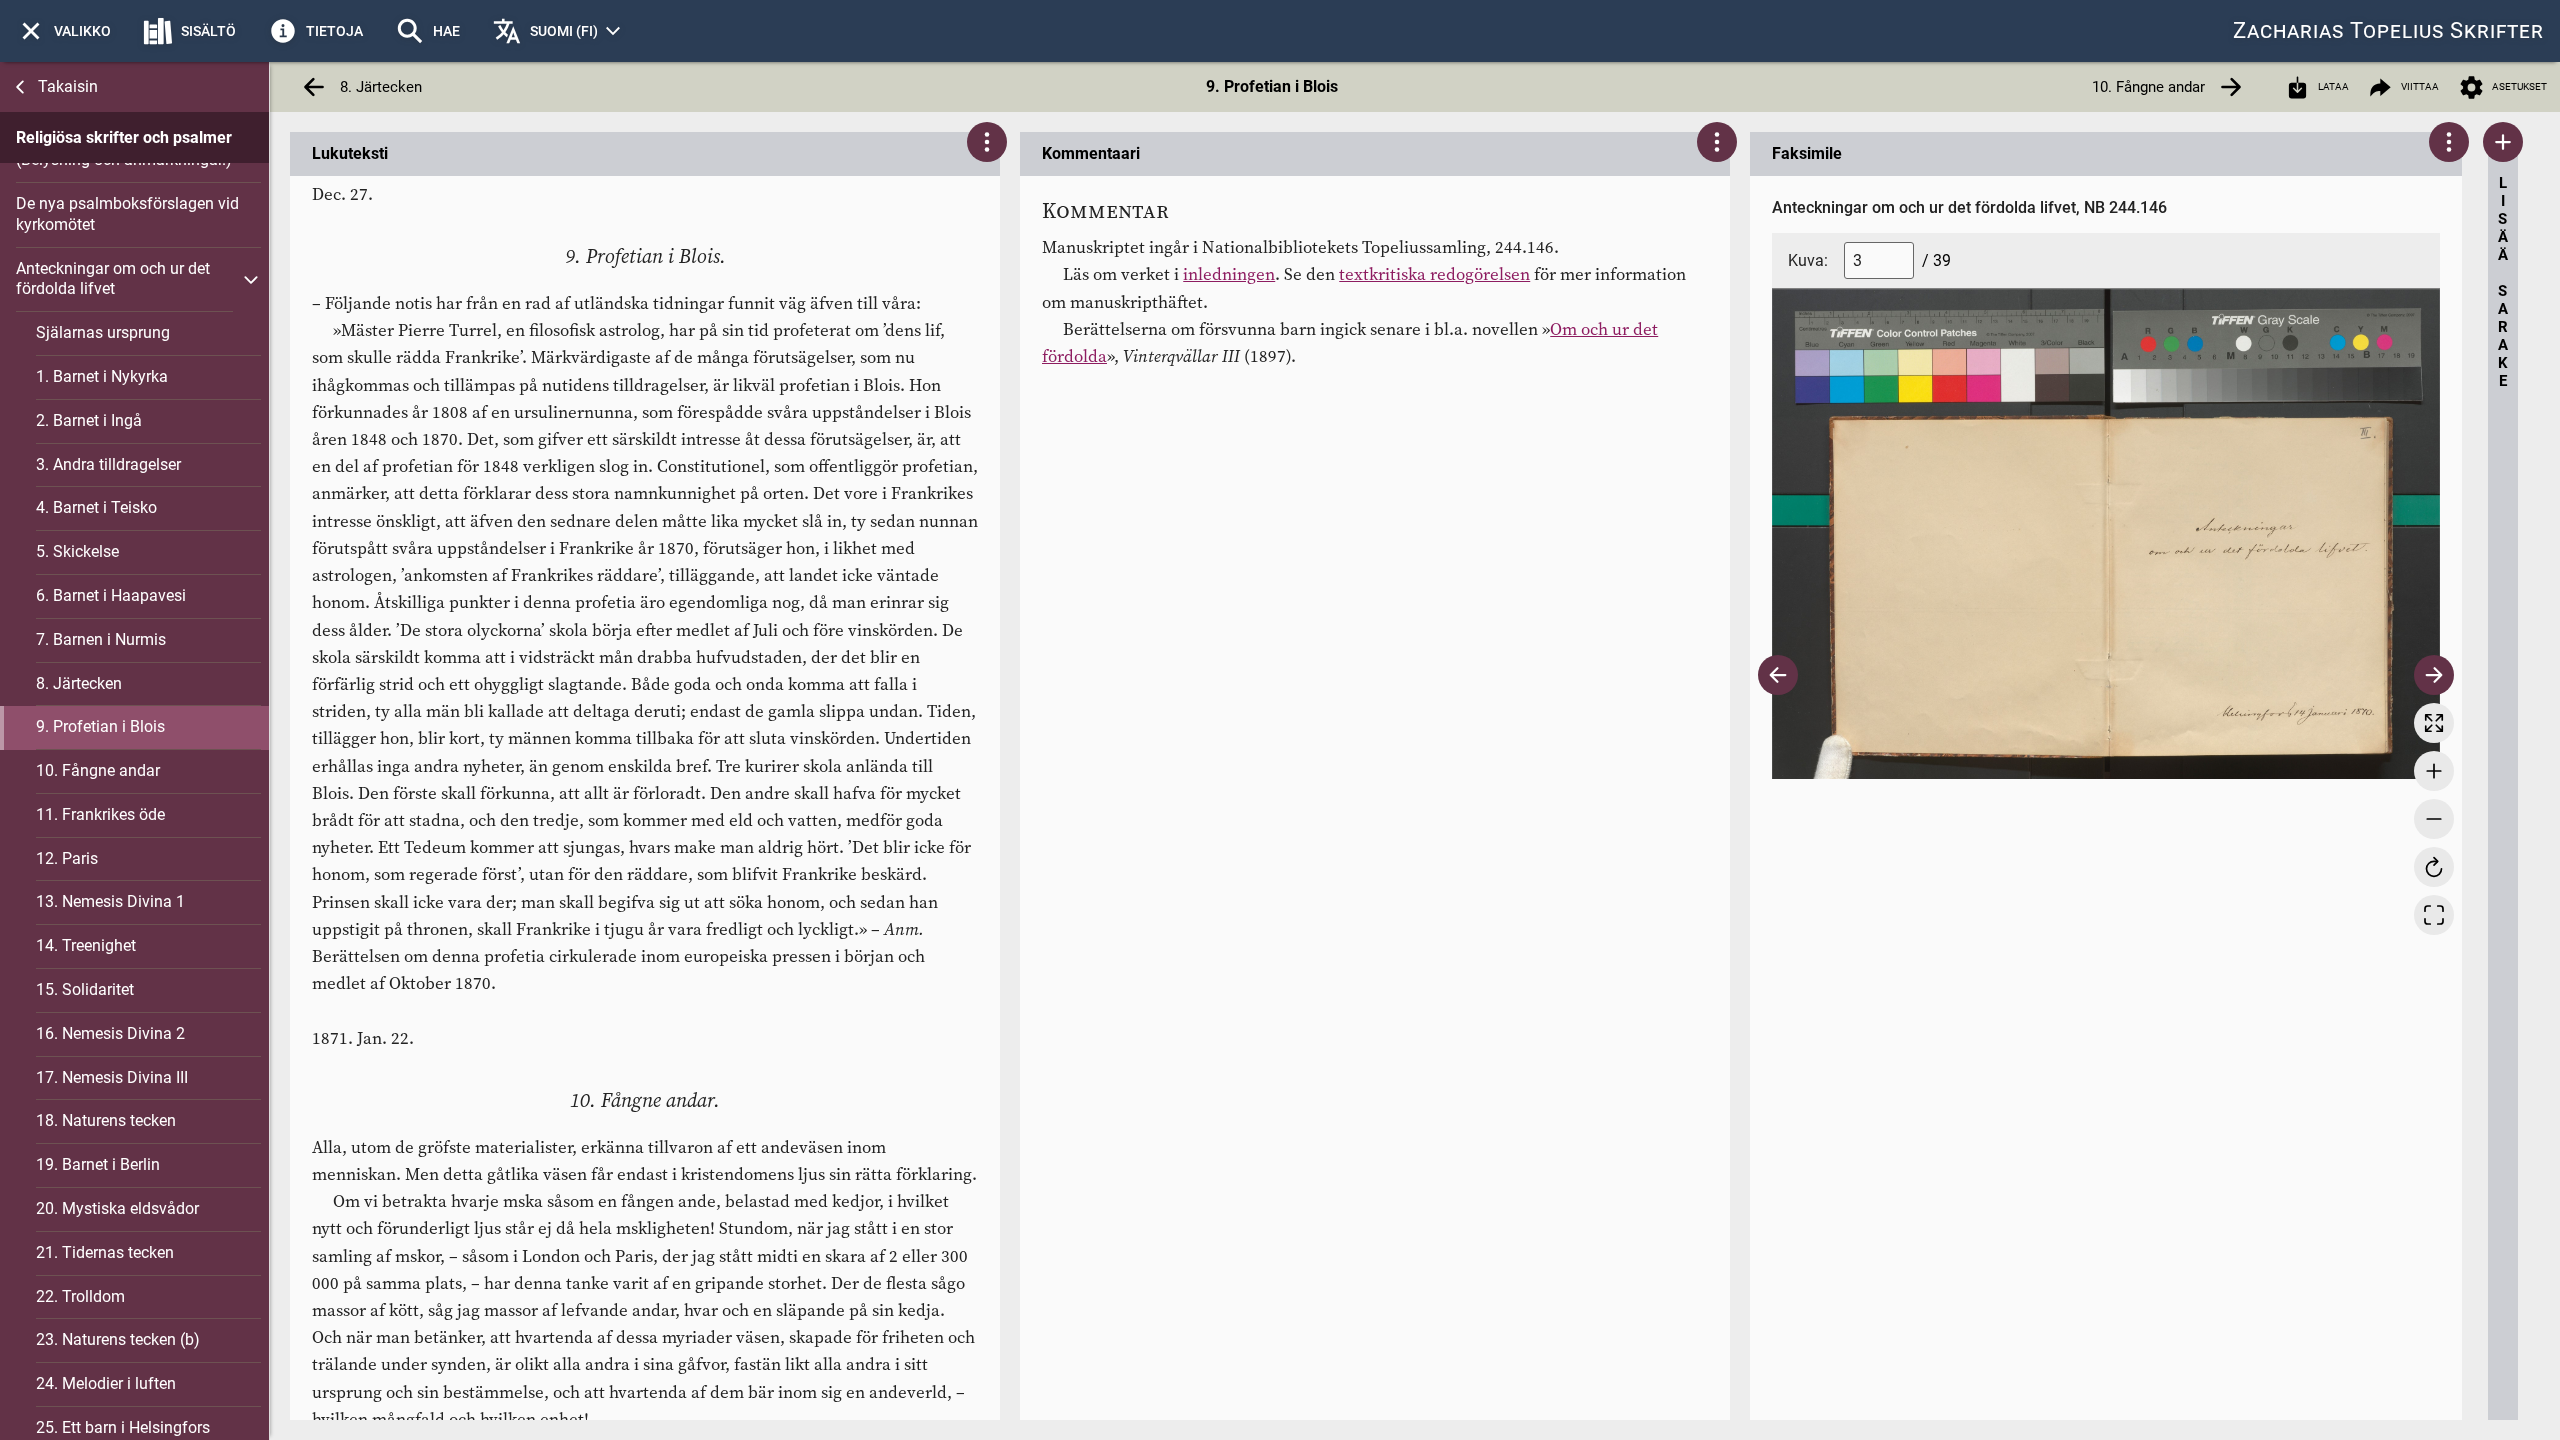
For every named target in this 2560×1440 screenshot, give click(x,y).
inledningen (1229, 274)
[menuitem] (63, 31)
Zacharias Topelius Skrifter (2388, 30)
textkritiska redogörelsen (1434, 274)
